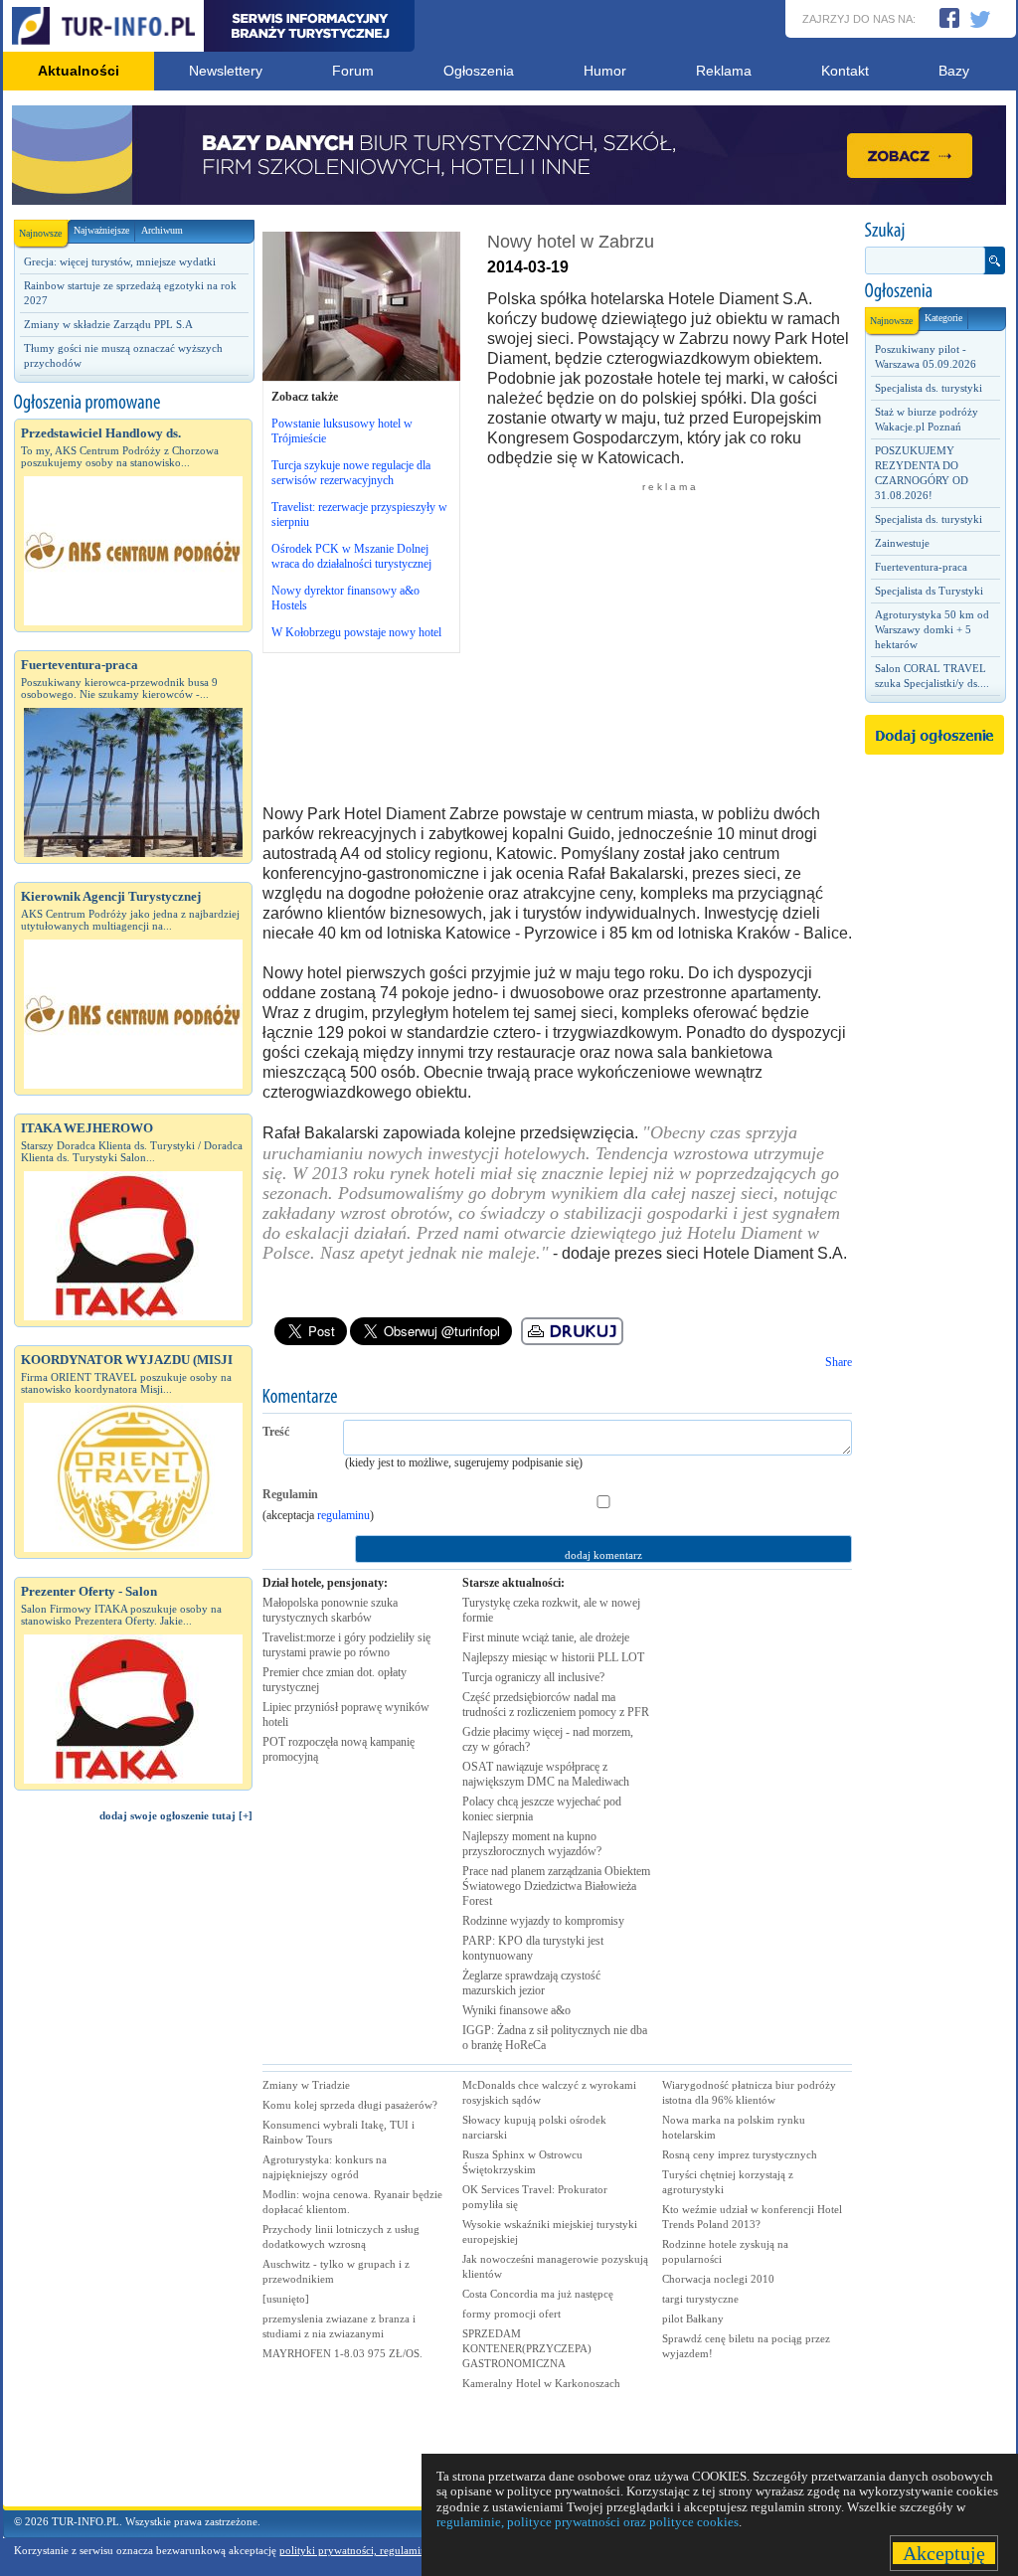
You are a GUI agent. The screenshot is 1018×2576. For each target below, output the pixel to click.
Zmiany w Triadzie (306, 2085)
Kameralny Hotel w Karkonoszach (541, 2383)
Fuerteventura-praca (921, 567)
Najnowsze (40, 233)
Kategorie (943, 318)
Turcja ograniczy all (533, 1677)
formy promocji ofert (511, 2314)
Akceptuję (944, 2553)
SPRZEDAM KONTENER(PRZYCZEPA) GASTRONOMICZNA (527, 2348)
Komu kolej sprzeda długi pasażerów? (350, 2105)
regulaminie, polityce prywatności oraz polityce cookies (588, 2522)
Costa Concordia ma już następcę (538, 2294)
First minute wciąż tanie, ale (546, 1637)
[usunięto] (286, 2299)
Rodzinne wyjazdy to (543, 1921)
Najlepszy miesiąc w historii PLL (553, 1657)
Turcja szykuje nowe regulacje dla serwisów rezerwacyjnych (351, 473)
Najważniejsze (101, 230)
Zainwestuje (902, 543)
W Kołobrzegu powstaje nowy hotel (356, 632)
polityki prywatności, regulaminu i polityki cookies (397, 2550)
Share (839, 1362)
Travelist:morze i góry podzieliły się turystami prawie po (346, 1645)
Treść (276, 1432)
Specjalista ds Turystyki (929, 591)
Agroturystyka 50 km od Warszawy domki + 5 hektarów (932, 629)
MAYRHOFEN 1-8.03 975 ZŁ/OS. (342, 2353)
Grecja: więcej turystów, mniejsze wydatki (120, 261)
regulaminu (343, 1515)
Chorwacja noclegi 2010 (718, 2279)
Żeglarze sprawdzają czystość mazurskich (531, 1983)
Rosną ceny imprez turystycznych (740, 2154)
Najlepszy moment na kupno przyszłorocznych (532, 1844)
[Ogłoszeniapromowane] (133, 403)
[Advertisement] (133, 2173)
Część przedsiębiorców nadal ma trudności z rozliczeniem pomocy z (556, 1705)
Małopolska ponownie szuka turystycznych (330, 1610)
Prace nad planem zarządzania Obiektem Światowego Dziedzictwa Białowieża (556, 1886)
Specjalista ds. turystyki (929, 388)
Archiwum (162, 230)
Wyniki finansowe (516, 2010)
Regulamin (290, 1494)
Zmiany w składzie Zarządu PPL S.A (108, 324)
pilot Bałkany (693, 2318)
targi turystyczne (700, 2299)
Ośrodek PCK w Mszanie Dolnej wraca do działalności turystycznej (351, 556)
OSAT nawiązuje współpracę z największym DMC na (546, 1774)
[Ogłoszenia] (934, 291)
